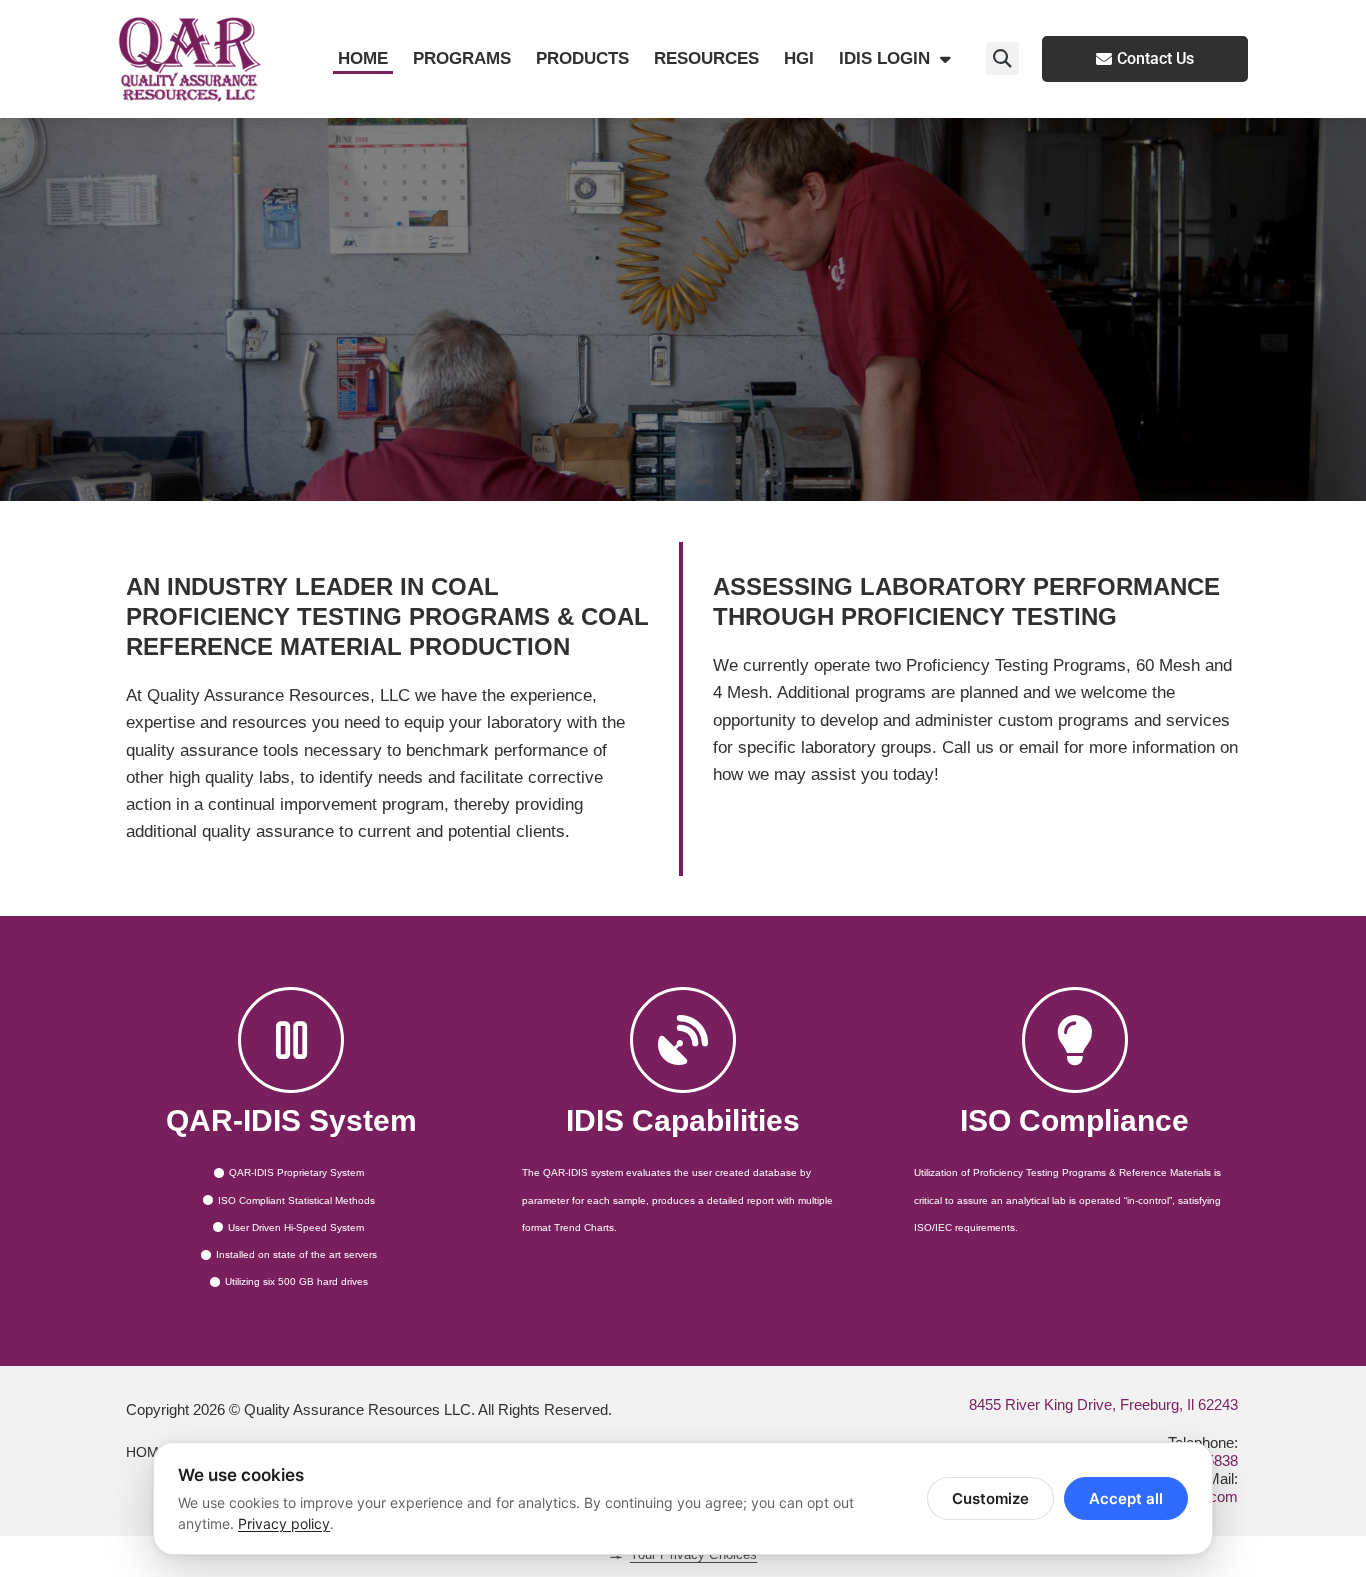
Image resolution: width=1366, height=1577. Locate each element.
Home (363, 58)
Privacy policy (284, 1523)
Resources (706, 58)
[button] (1002, 58)
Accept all (1126, 1498)
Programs (462, 58)
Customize (990, 1498)
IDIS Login (884, 58)
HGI (799, 58)
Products (582, 58)
